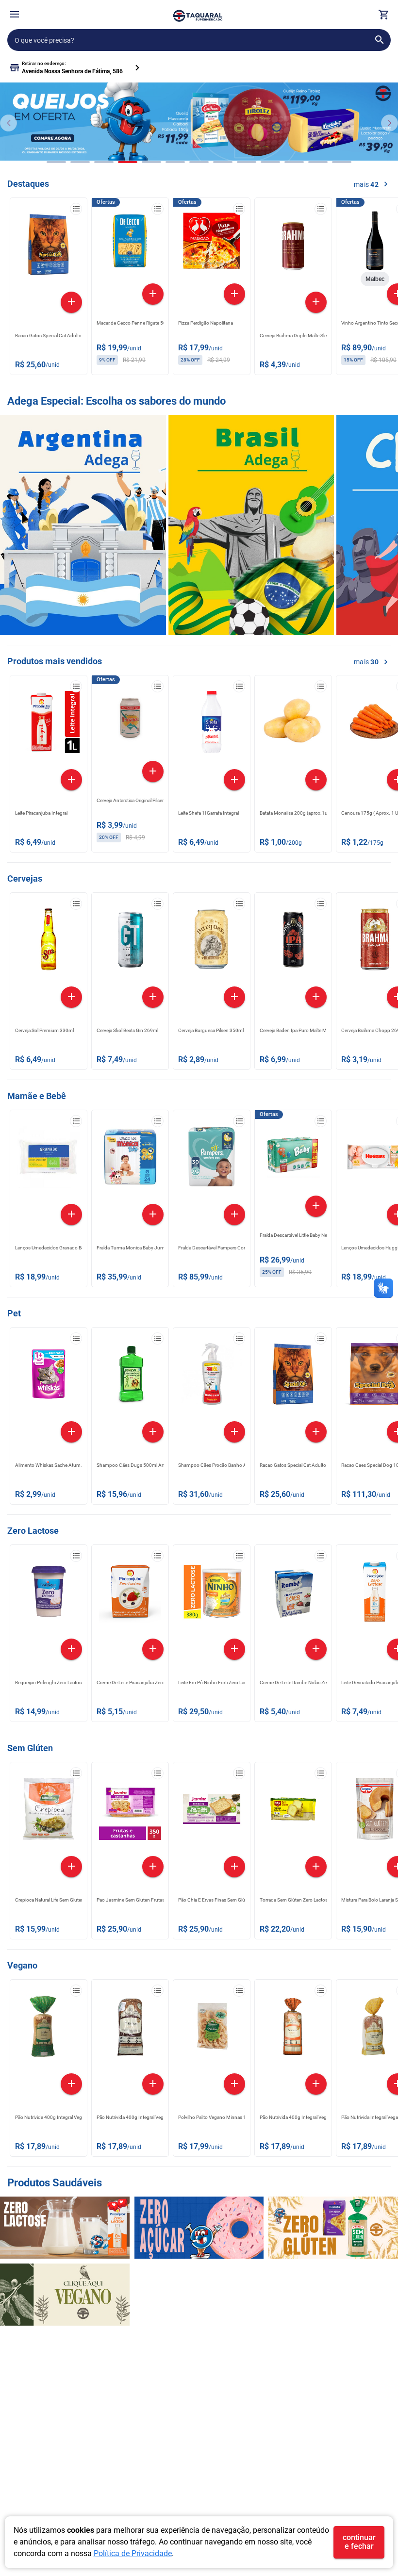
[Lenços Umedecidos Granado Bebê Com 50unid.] (49, 1159)
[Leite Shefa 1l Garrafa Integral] (212, 724)
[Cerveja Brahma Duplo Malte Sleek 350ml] (293, 247)
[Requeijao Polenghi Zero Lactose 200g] (49, 1594)
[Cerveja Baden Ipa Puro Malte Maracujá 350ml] (293, 942)
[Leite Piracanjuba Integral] (49, 724)
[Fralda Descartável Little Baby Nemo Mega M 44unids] (293, 1155)
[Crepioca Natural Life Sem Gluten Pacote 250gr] (49, 1811)
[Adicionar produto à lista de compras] (76, 209)
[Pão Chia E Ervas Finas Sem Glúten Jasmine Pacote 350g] (212, 1811)
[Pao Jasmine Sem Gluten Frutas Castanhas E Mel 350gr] (130, 1811)
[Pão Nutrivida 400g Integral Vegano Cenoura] (293, 2029)
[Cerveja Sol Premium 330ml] (49, 942)
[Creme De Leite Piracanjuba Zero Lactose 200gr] (130, 1594)
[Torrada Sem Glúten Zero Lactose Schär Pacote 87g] (293, 1811)
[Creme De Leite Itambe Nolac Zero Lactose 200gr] (293, 1594)
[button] (15, 16)
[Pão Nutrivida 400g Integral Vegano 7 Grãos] (130, 2029)
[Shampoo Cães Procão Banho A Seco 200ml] (212, 1377)
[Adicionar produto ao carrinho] (71, 302)
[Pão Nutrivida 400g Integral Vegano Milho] (49, 2029)
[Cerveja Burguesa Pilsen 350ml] (212, 942)
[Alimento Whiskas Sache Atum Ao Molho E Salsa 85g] (49, 1377)
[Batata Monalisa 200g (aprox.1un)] (293, 724)
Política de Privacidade (133, 2553)
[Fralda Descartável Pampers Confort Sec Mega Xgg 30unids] (212, 1159)
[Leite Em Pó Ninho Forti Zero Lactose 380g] (212, 1594)
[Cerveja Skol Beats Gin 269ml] (130, 942)
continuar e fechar (359, 2542)
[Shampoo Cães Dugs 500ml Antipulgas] (130, 1377)
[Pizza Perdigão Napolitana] (212, 243)
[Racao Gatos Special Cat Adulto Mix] (49, 247)
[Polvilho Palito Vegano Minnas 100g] (212, 2029)
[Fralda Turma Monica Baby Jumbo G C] (130, 1159)
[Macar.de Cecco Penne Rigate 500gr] (130, 243)
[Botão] (15, 15)
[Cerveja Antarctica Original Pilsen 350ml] (130, 721)
